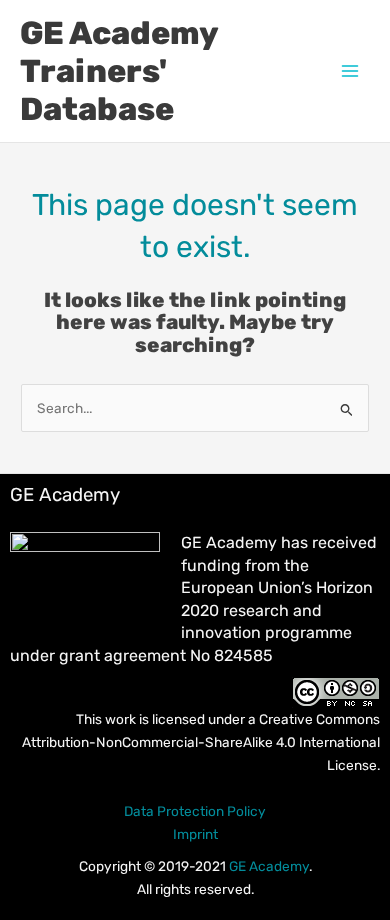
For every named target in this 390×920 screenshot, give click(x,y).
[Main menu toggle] (350, 71)
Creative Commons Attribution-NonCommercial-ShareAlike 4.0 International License (201, 741)
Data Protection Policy (195, 811)
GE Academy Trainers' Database (119, 71)
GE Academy (269, 866)
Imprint (195, 834)
